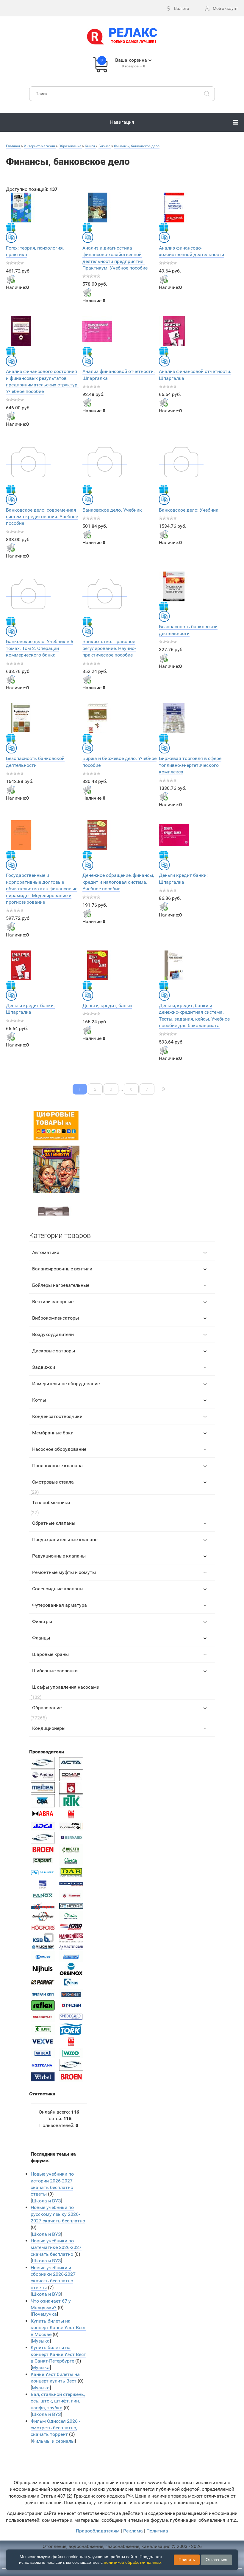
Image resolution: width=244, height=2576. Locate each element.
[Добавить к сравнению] (11, 237)
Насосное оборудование (59, 1449)
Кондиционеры (49, 1728)
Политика (157, 2531)
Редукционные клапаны (59, 1556)
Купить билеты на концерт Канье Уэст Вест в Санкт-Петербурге (58, 2354)
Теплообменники (51, 1503)
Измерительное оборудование (66, 1384)
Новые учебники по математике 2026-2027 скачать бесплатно (56, 2247)
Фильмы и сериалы (53, 2441)
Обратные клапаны (54, 1523)
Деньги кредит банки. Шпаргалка (30, 1009)
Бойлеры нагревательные (61, 1285)
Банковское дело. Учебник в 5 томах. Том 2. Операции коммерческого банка (40, 648)
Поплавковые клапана (57, 1466)
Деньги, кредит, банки (107, 1006)
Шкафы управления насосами (66, 1687)
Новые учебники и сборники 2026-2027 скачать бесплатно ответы (53, 2278)
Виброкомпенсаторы (55, 1318)
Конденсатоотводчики (57, 1416)
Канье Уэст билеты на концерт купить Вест (55, 2378)
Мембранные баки (53, 1433)
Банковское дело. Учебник (112, 510)
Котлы (39, 1400)
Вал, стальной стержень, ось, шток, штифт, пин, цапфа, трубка (58, 2401)
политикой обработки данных (133, 2562)
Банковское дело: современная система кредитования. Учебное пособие (42, 517)
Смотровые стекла (53, 1482)
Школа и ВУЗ (46, 2201)
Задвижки (44, 1367)
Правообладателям (98, 2531)
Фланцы (41, 1638)
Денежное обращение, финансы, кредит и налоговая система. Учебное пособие (118, 882)
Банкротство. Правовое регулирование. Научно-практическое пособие (109, 648)
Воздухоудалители (53, 1334)
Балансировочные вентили (62, 1269)
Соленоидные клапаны (58, 1589)
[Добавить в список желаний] (11, 227)
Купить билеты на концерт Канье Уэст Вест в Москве (58, 2328)
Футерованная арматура (60, 1605)
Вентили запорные (53, 1302)
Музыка (41, 2341)
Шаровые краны (50, 1654)
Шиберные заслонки (55, 1671)
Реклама (133, 2531)
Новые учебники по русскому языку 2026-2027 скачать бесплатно (58, 2214)
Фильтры (42, 1621)
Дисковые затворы (54, 1351)
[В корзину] (11, 279)
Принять (187, 2560)
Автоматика (46, 1252)
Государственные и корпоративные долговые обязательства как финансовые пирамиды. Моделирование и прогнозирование (42, 889)
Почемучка (44, 2314)
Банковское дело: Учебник (189, 510)
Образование (47, 1708)
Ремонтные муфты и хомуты (64, 1572)
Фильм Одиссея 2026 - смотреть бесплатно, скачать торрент (55, 2428)
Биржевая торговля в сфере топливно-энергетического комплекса (190, 765)
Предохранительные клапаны (65, 1539)
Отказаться (216, 2560)
